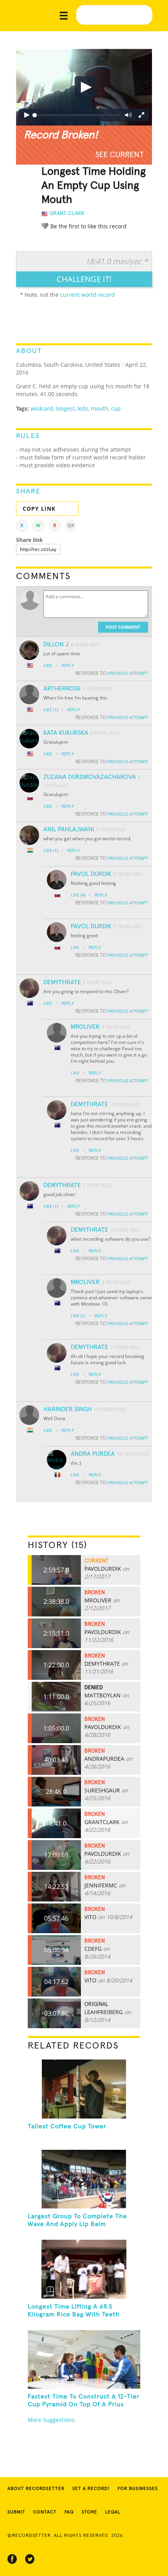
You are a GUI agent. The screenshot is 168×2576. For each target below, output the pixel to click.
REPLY (68, 665)
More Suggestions (51, 2420)
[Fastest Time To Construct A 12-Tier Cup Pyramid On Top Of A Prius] (84, 2359)
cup (116, 408)
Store (89, 2512)
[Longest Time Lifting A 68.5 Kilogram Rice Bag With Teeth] (84, 2269)
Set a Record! (91, 2489)
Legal (113, 2512)
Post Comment (123, 627)
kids (83, 408)
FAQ (69, 2512)
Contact (45, 2512)
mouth (100, 408)
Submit (16, 2512)
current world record (88, 295)
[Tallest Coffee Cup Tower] (84, 2089)
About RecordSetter (36, 2489)
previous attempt (128, 673)
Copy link (39, 509)
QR (71, 525)
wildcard (42, 408)
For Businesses (138, 2489)
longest (65, 408)
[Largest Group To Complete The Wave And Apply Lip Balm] (84, 2179)
